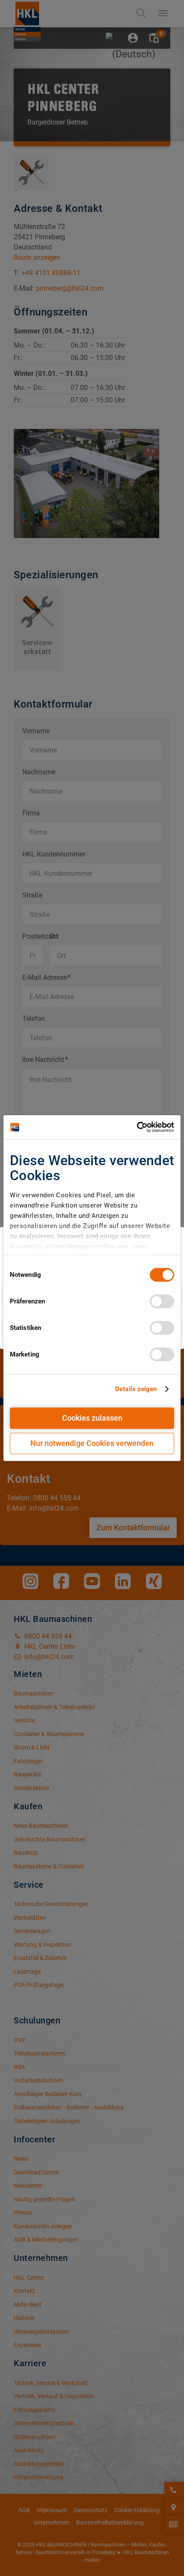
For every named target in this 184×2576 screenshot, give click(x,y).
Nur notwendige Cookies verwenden (92, 1443)
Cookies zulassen (92, 1418)
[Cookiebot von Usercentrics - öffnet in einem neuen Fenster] (137, 1127)
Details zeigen (136, 1389)
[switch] (162, 1301)
